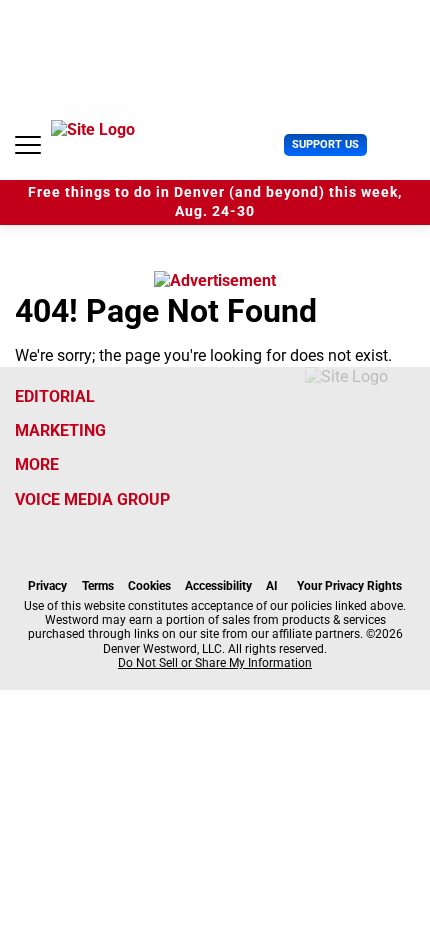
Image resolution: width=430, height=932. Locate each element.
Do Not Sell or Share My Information (215, 663)
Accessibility (218, 586)
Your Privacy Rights (349, 586)
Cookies (149, 586)
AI (272, 586)
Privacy (47, 586)
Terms (98, 586)
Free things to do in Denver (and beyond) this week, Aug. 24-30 (215, 202)
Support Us (325, 144)
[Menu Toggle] (28, 145)
